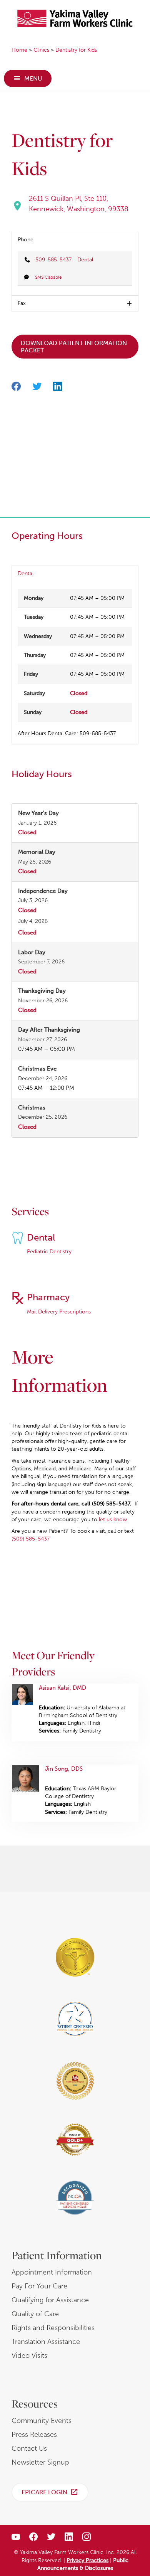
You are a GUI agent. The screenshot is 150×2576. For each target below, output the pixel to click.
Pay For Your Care (39, 2286)
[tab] (75, 240)
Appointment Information (52, 2272)
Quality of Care (35, 2314)
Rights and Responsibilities (53, 2328)
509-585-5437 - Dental (64, 260)
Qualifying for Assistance (50, 2300)
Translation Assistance (46, 2342)
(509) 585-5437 (31, 1539)
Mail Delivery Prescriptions (59, 1312)
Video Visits (29, 2355)
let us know (113, 1520)
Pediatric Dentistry (49, 1252)
